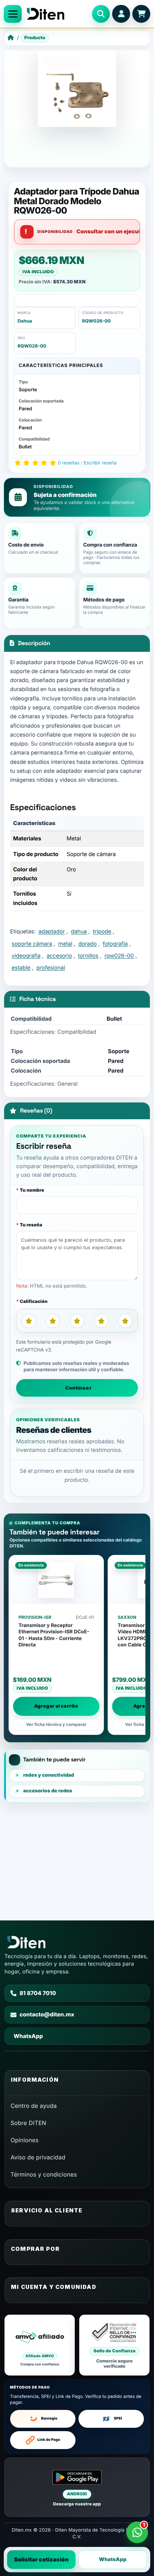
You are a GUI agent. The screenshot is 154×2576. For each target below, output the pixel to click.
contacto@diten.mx (47, 2015)
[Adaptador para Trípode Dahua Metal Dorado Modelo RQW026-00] (77, 88)
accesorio (59, 956)
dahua (79, 931)
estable (21, 968)
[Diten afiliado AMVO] (40, 2345)
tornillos (88, 956)
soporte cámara (32, 944)
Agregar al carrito (56, 1706)
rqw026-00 (119, 956)
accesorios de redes (48, 1791)
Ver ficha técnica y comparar (56, 1724)
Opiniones (24, 2140)
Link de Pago (49, 2440)
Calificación (34, 1301)
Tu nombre (32, 1190)
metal (65, 944)
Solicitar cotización (41, 2560)
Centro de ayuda (34, 2106)
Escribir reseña (100, 463)
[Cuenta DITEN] (121, 14)
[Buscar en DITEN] (101, 14)
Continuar (78, 1388)
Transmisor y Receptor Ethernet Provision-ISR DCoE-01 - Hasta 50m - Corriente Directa (54, 1635)
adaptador (52, 931)
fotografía (115, 944)
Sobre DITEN (28, 2123)
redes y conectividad (49, 1775)
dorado (88, 944)
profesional (51, 968)
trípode (102, 931)
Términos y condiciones (44, 2174)
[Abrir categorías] (13, 14)
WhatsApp (113, 2560)
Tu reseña (31, 1225)
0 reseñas (69, 463)
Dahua (25, 321)
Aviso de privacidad (38, 2157)
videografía (26, 956)
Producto (35, 38)
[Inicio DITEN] (57, 14)
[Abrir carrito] (141, 14)
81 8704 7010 (38, 1993)
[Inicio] (11, 38)
